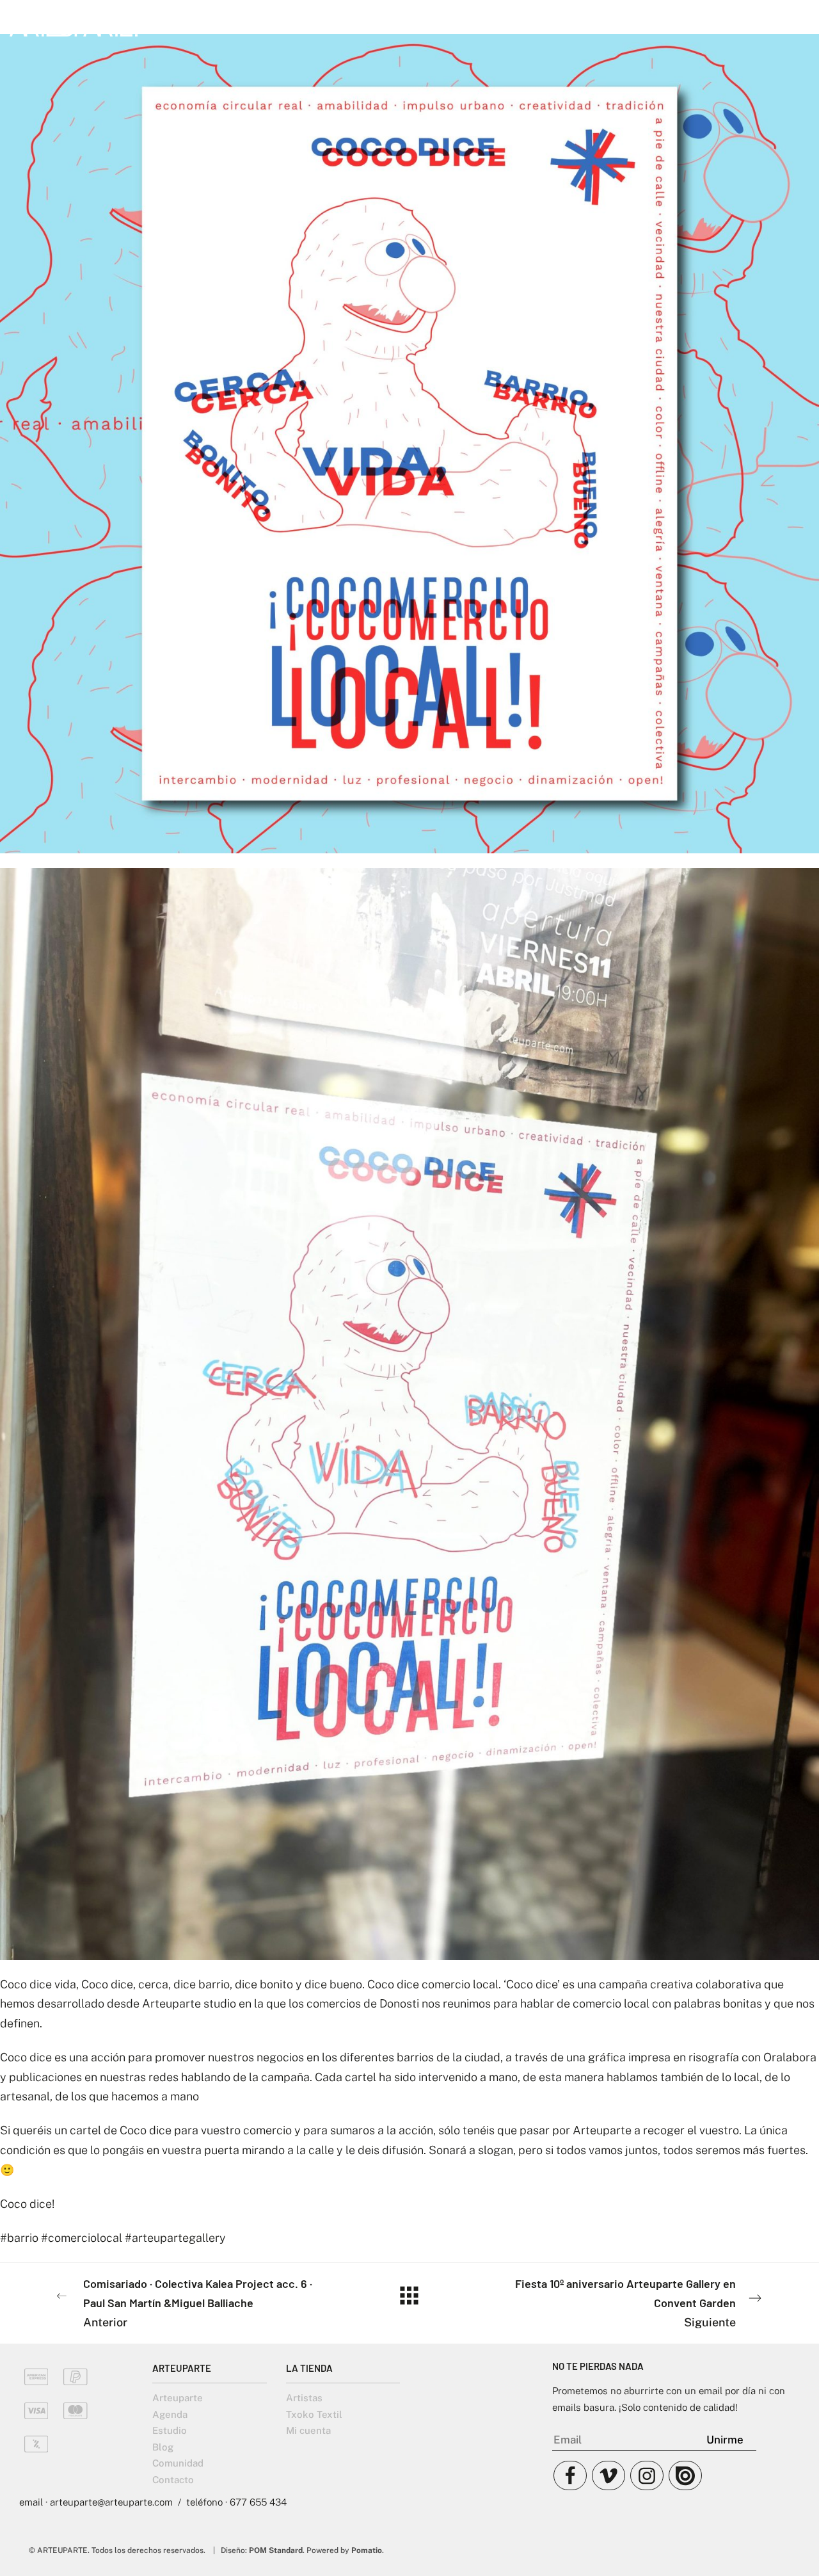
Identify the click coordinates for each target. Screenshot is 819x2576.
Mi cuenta (308, 2430)
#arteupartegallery (175, 2238)
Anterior (198, 2303)
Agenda (170, 2414)
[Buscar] (764, 24)
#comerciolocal (82, 2238)
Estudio (170, 2430)
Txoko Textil (314, 2414)
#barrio (19, 2238)
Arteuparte (178, 2398)
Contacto (173, 2480)
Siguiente (625, 2303)
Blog (163, 2447)
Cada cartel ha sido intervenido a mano (416, 2077)
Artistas (304, 2398)
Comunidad (178, 2463)
